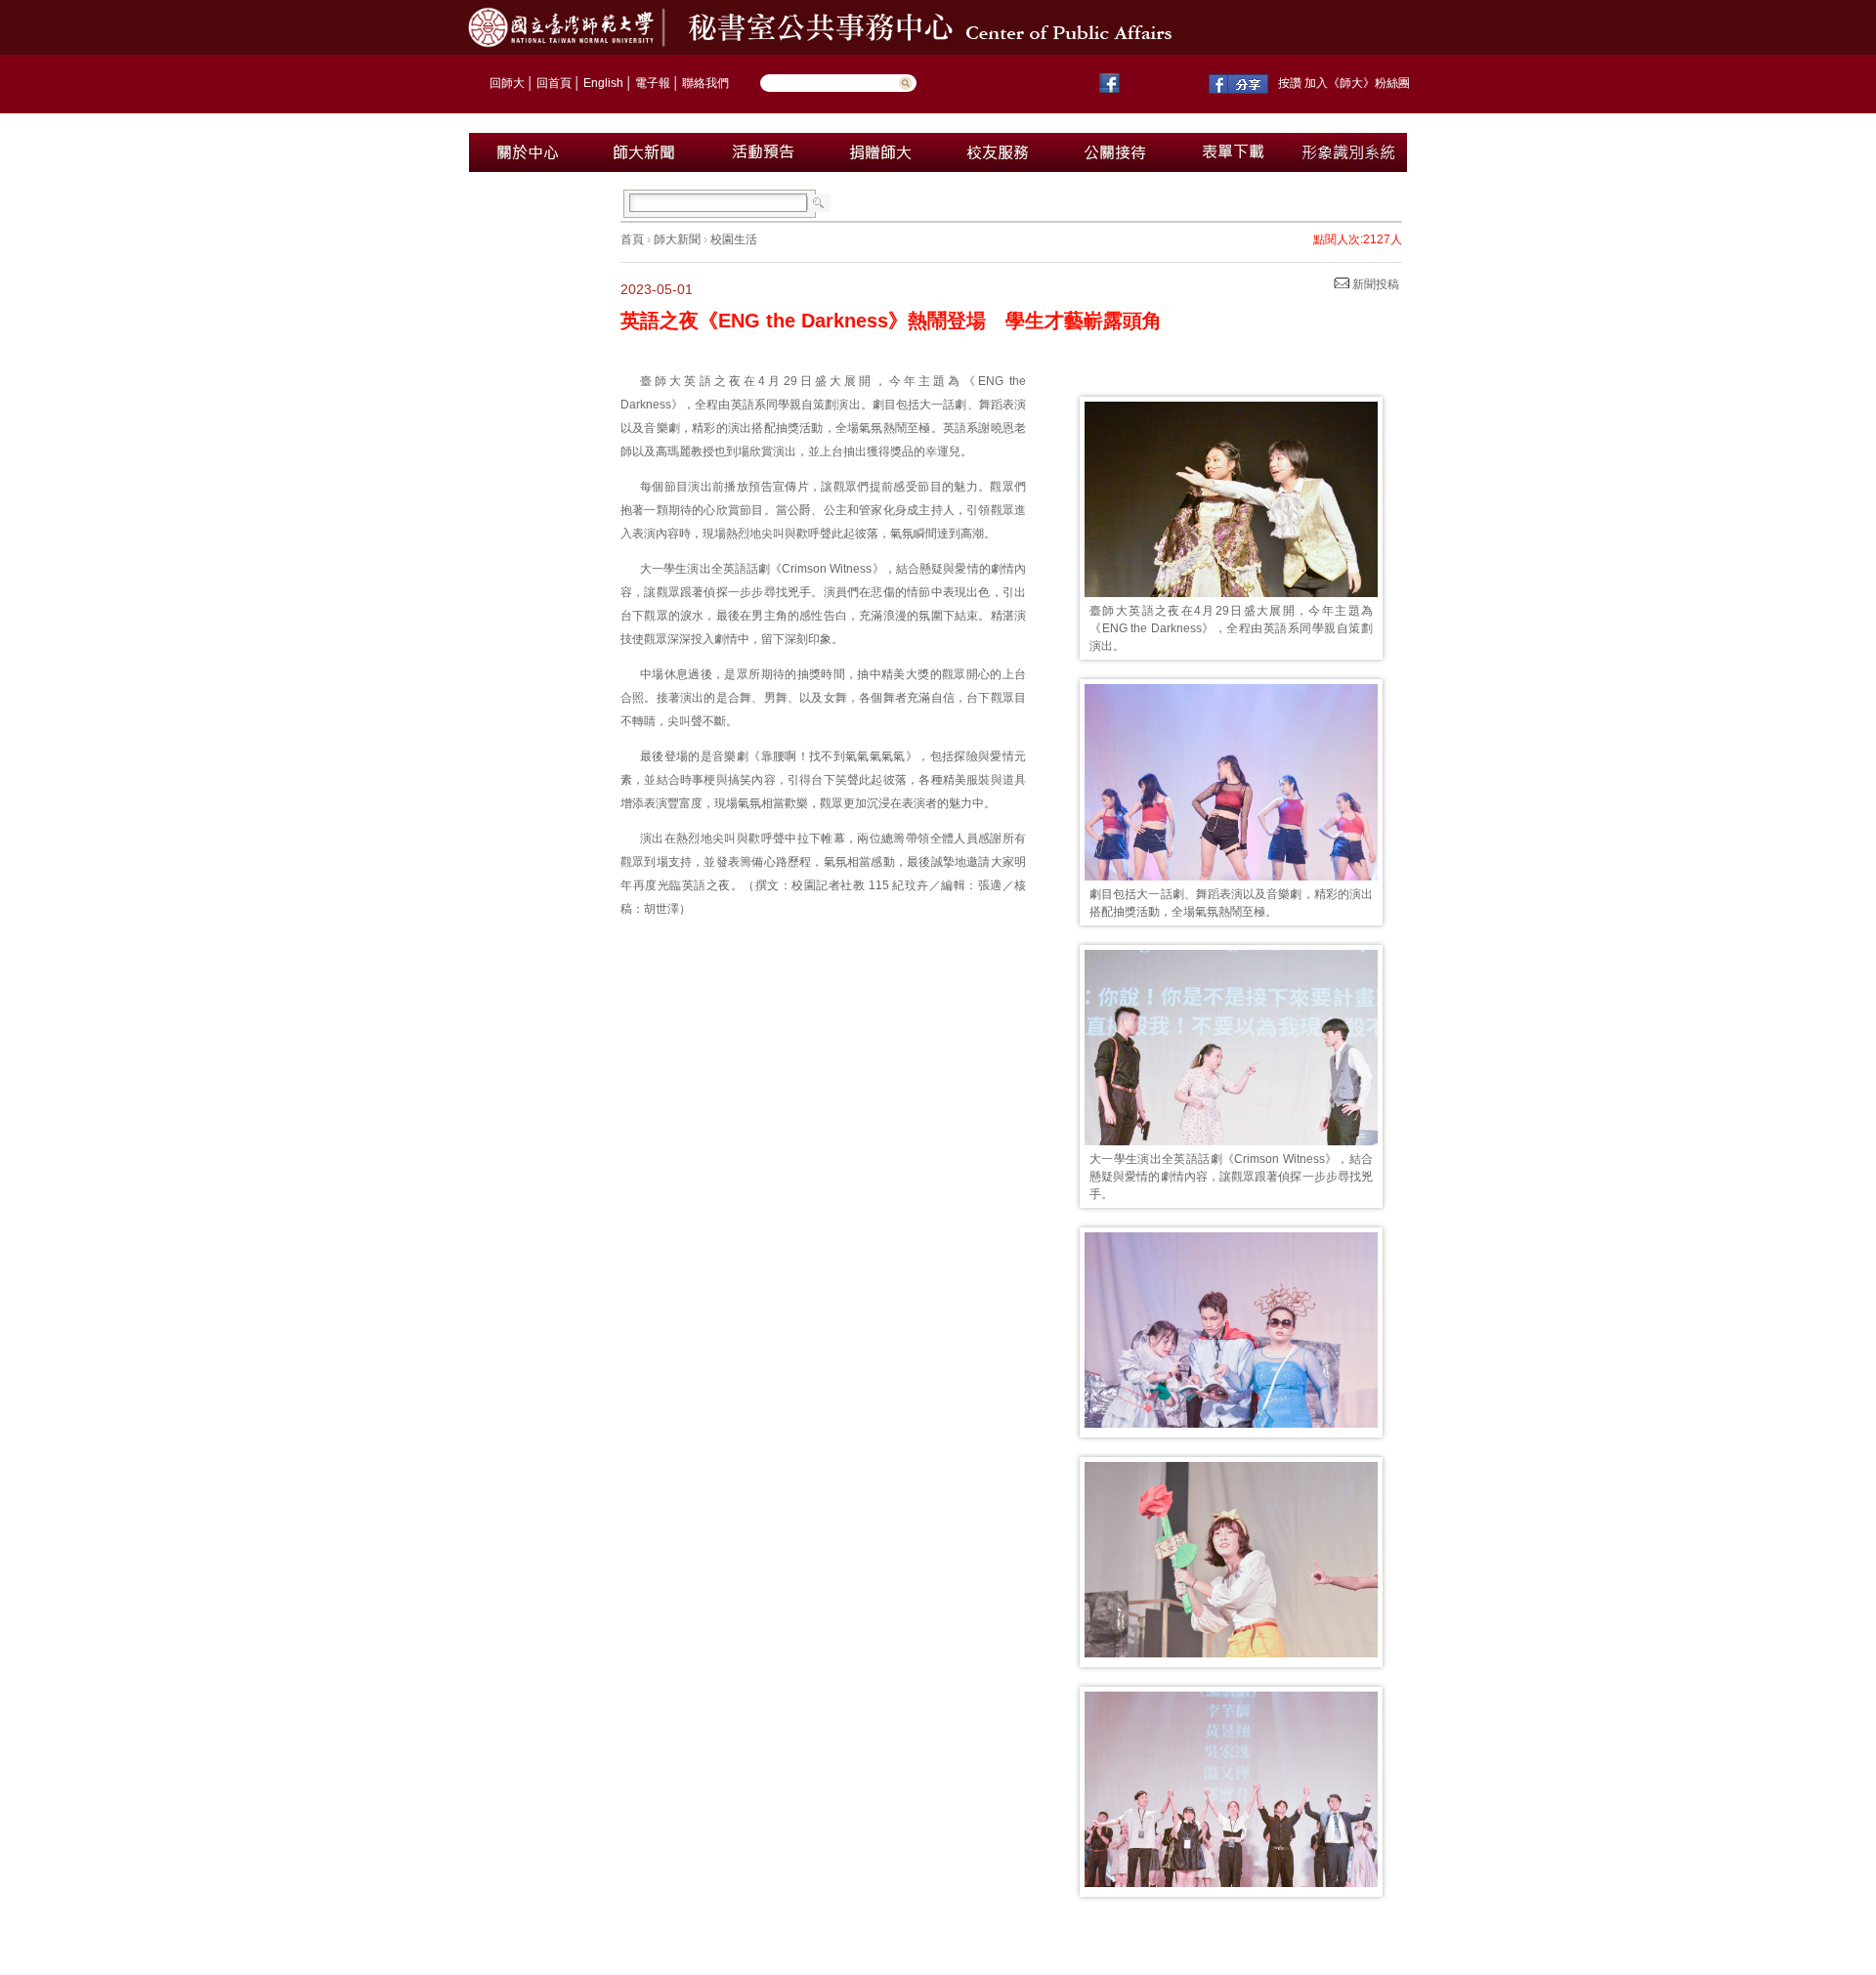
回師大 (507, 83)
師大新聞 (677, 239)
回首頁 (554, 83)
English (603, 83)
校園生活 (734, 239)
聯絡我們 (705, 83)
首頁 (632, 239)
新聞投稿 (1374, 284)
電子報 (653, 83)
